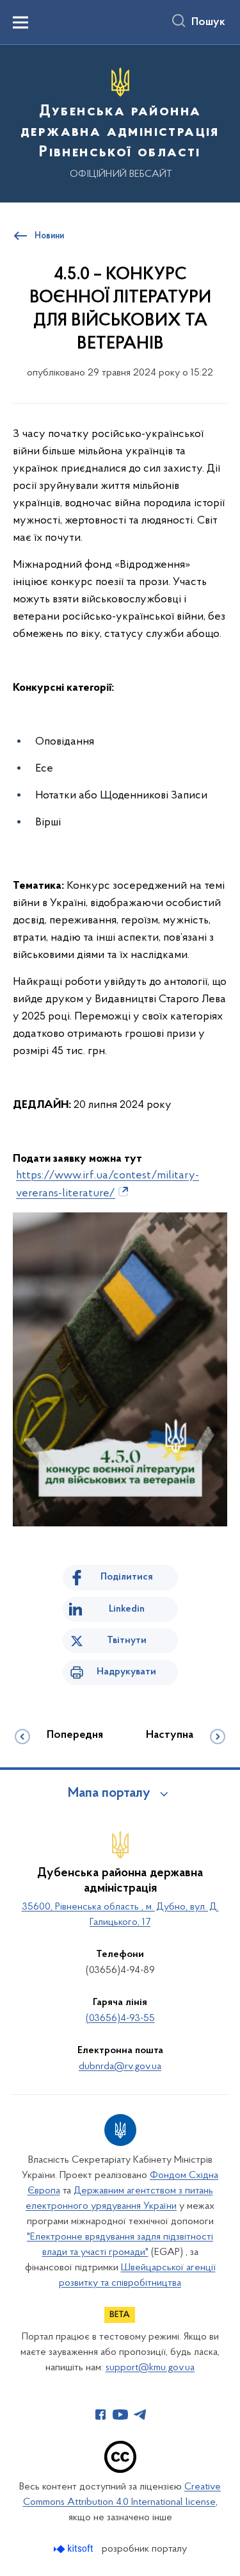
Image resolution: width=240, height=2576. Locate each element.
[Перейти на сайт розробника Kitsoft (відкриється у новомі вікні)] (75, 2549)
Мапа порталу (109, 1794)
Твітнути (127, 1640)
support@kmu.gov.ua (150, 2368)
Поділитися (127, 1577)
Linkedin (127, 1609)
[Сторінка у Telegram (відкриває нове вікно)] (140, 2415)
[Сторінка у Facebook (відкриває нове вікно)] (100, 2415)
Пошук (208, 22)
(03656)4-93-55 (120, 2019)
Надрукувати (126, 1672)
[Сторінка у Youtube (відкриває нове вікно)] (120, 2415)
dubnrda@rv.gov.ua (120, 2067)
